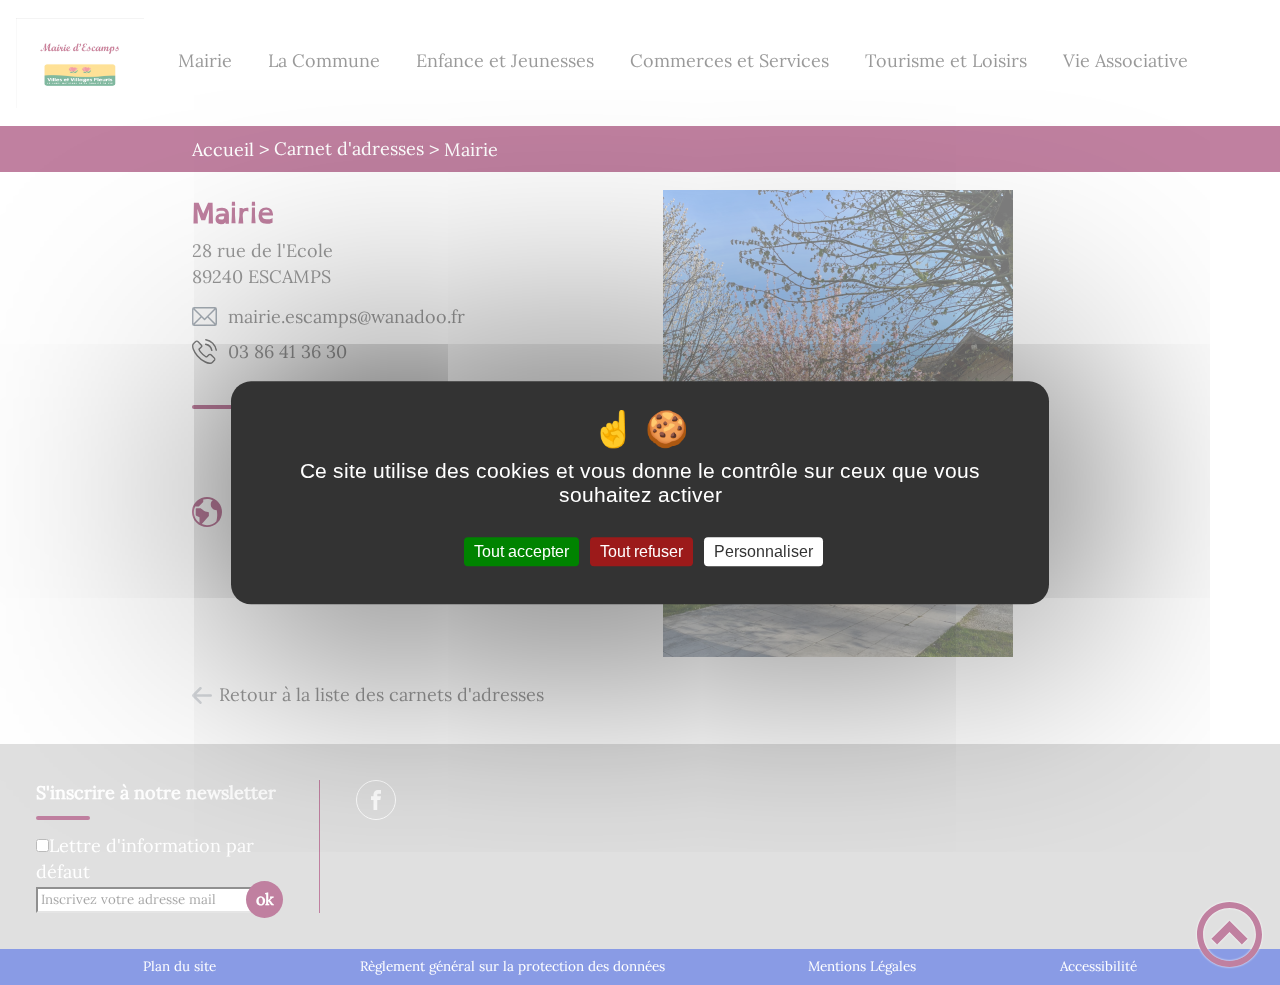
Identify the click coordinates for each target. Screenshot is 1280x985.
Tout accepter (521, 551)
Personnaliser (763, 551)
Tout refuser (641, 551)
